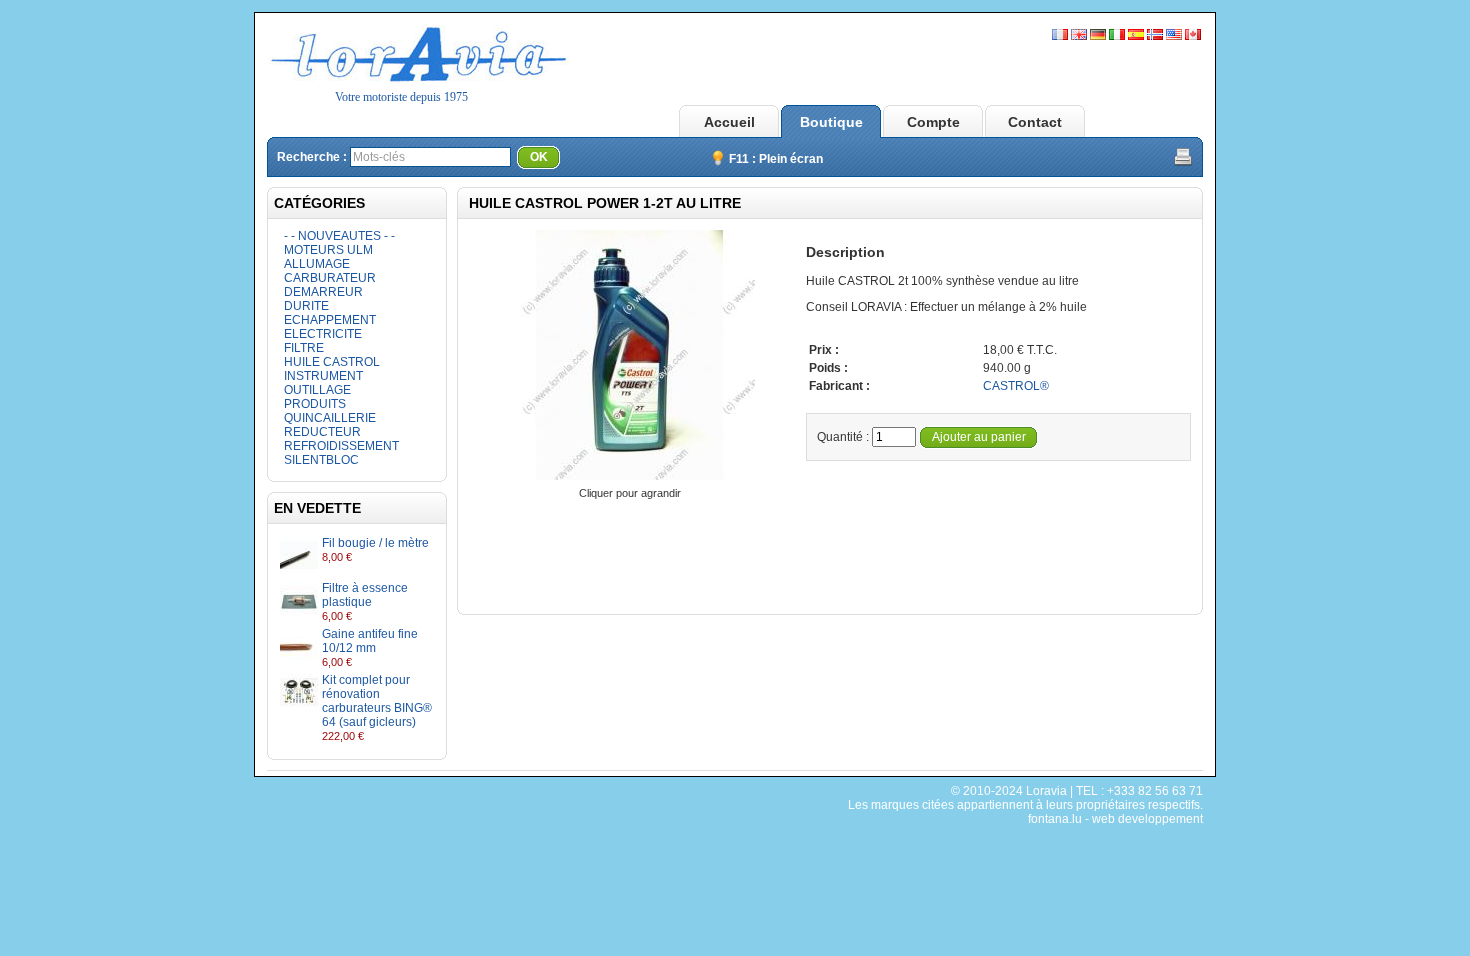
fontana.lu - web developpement (1115, 819)
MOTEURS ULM (328, 250)
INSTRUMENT (323, 376)
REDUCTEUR (322, 432)
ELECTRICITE (323, 334)
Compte (933, 122)
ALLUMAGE (317, 264)
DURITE (306, 306)
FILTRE (304, 348)
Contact (1035, 122)
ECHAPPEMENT (330, 320)
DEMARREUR (323, 292)
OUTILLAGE (317, 390)
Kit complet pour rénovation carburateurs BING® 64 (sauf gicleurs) (377, 701)
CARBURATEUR (330, 278)
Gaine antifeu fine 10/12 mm (370, 641)
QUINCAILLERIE (330, 418)
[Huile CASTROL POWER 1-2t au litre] (630, 479)
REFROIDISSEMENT (341, 446)
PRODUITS (315, 404)
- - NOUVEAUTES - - (339, 236)
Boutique (831, 122)
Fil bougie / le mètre (375, 543)
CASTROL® (1016, 386)
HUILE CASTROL (332, 362)
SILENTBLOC (321, 460)
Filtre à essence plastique (365, 595)
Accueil (729, 122)
